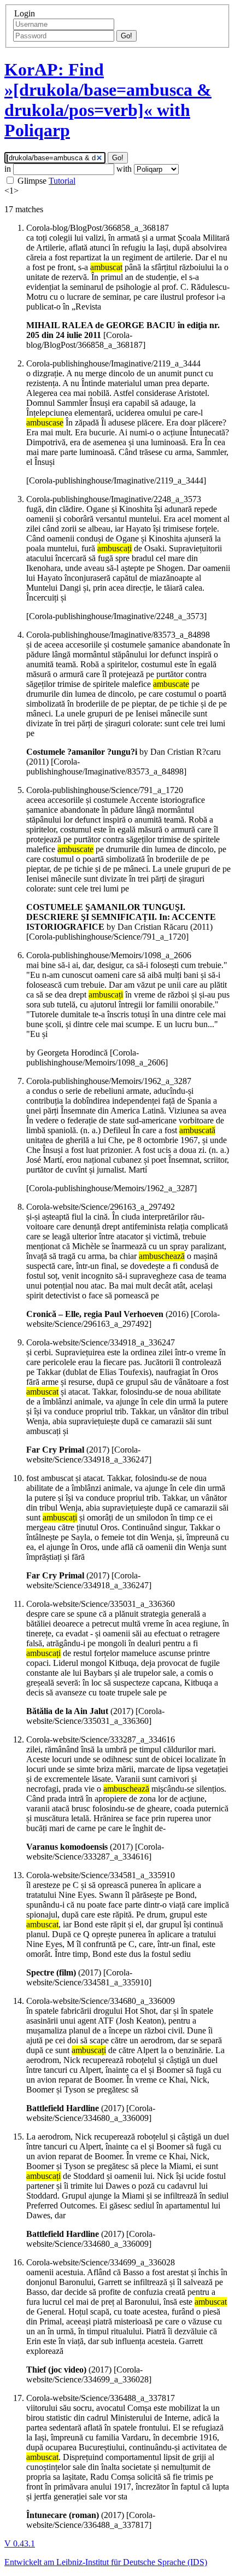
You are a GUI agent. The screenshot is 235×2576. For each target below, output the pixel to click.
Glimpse (32, 181)
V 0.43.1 (20, 2543)
